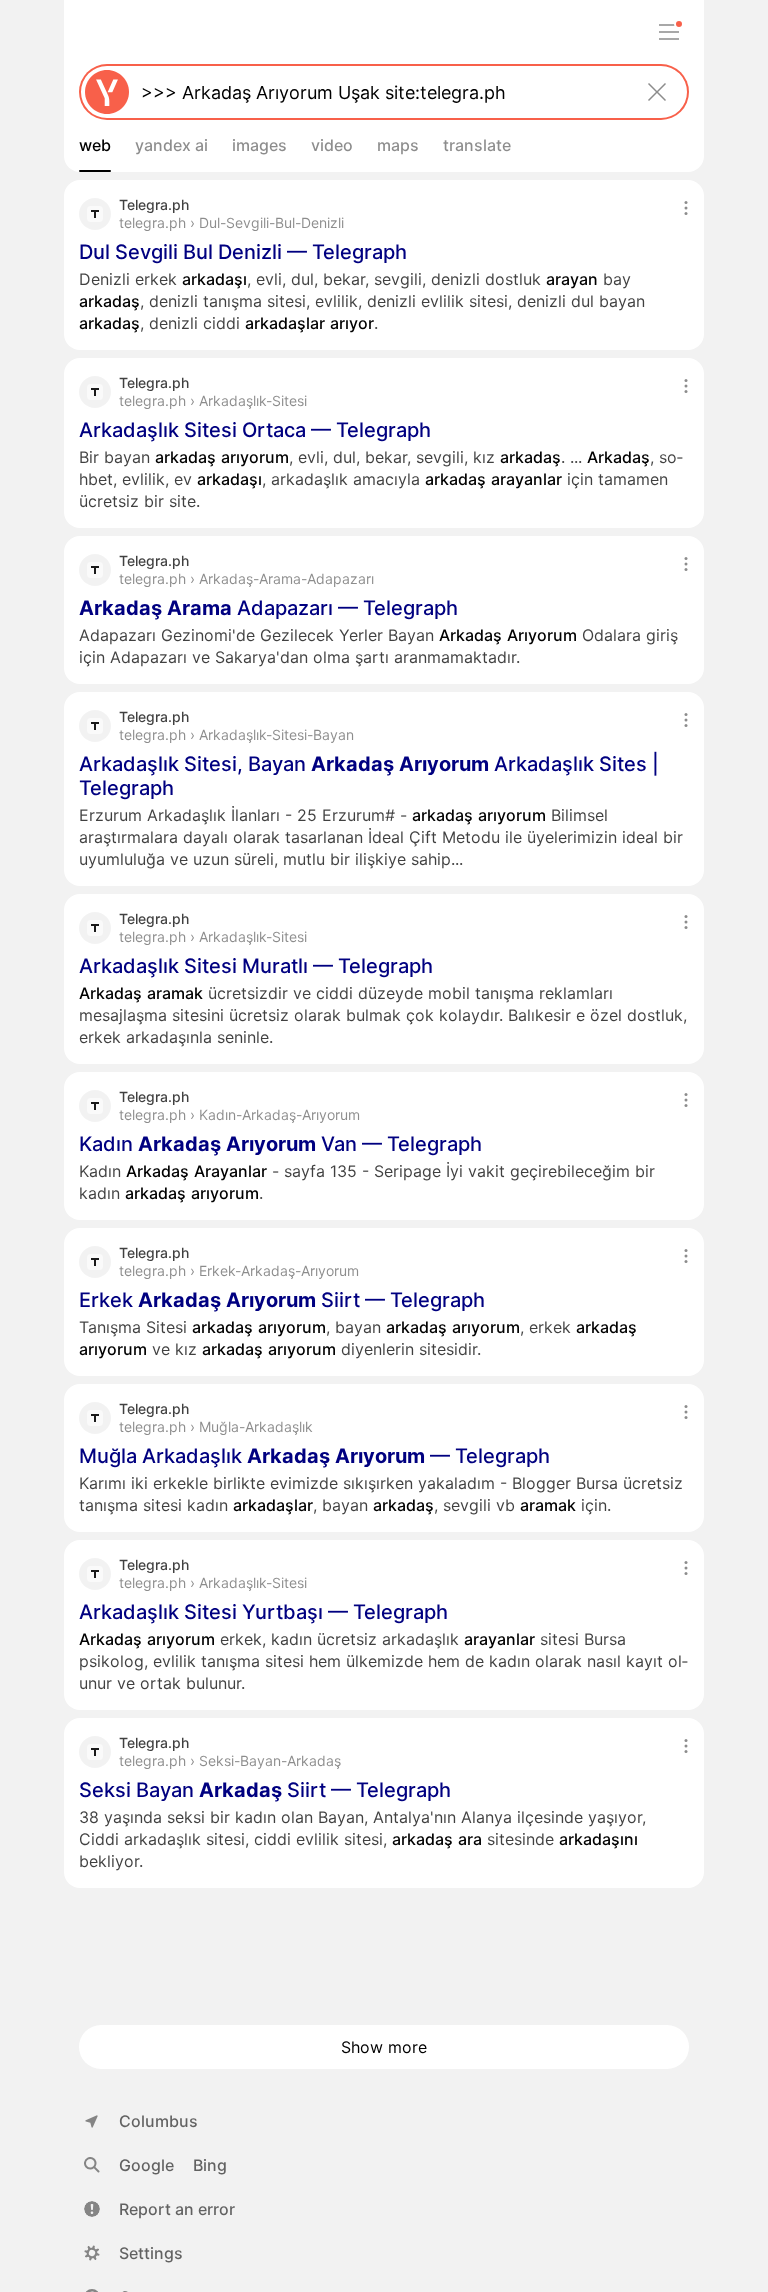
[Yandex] (107, 92)
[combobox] (380, 92)
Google (146, 2165)
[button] (159, 2209)
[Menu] (669, 32)
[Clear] (657, 92)
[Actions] (686, 208)
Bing (210, 2165)
